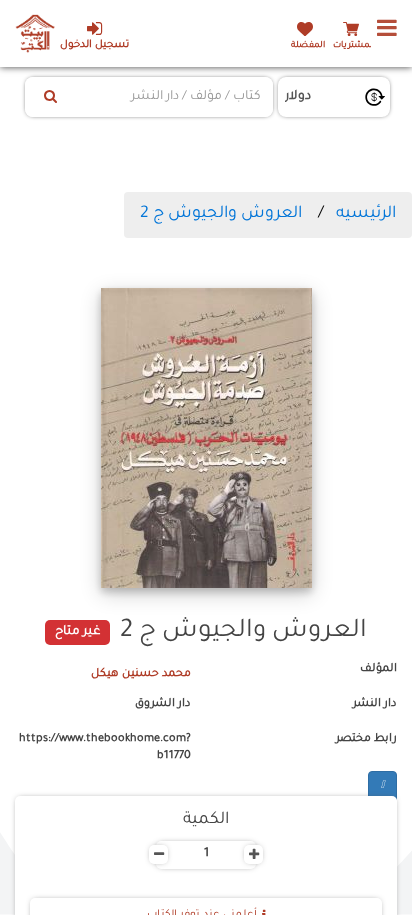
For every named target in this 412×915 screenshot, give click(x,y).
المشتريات (354, 45)
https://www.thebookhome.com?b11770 (105, 748)
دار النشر (375, 704)
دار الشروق (163, 704)
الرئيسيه (366, 214)
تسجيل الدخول (94, 45)
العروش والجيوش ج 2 (221, 214)
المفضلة (308, 45)
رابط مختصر (366, 739)
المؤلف (378, 669)
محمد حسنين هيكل (141, 674)
